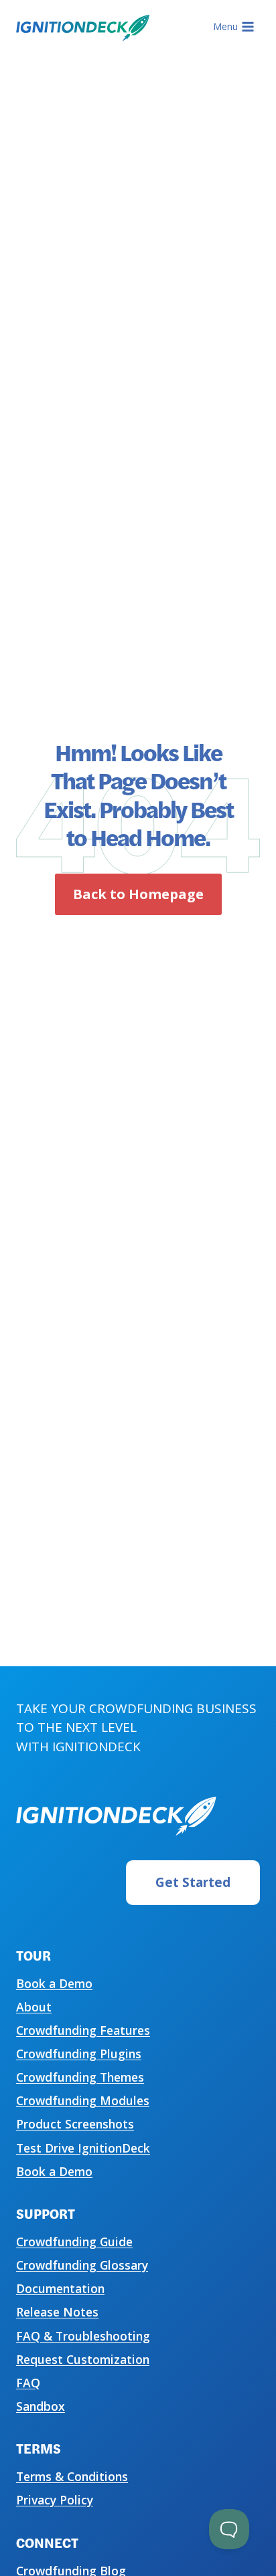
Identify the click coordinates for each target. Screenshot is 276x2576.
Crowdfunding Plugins (79, 2054)
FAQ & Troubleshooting (83, 2336)
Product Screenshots (75, 2124)
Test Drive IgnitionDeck (83, 2148)
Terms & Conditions (72, 2476)
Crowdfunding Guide (74, 2242)
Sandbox (41, 2406)
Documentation (60, 2288)
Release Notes (57, 2312)
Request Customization (83, 2359)
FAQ (28, 2383)
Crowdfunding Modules (83, 2100)
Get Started (193, 1882)
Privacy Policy (55, 2500)
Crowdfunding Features (83, 2030)
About (34, 2007)
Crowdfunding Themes (80, 2077)
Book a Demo (54, 1983)
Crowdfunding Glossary (82, 2265)
